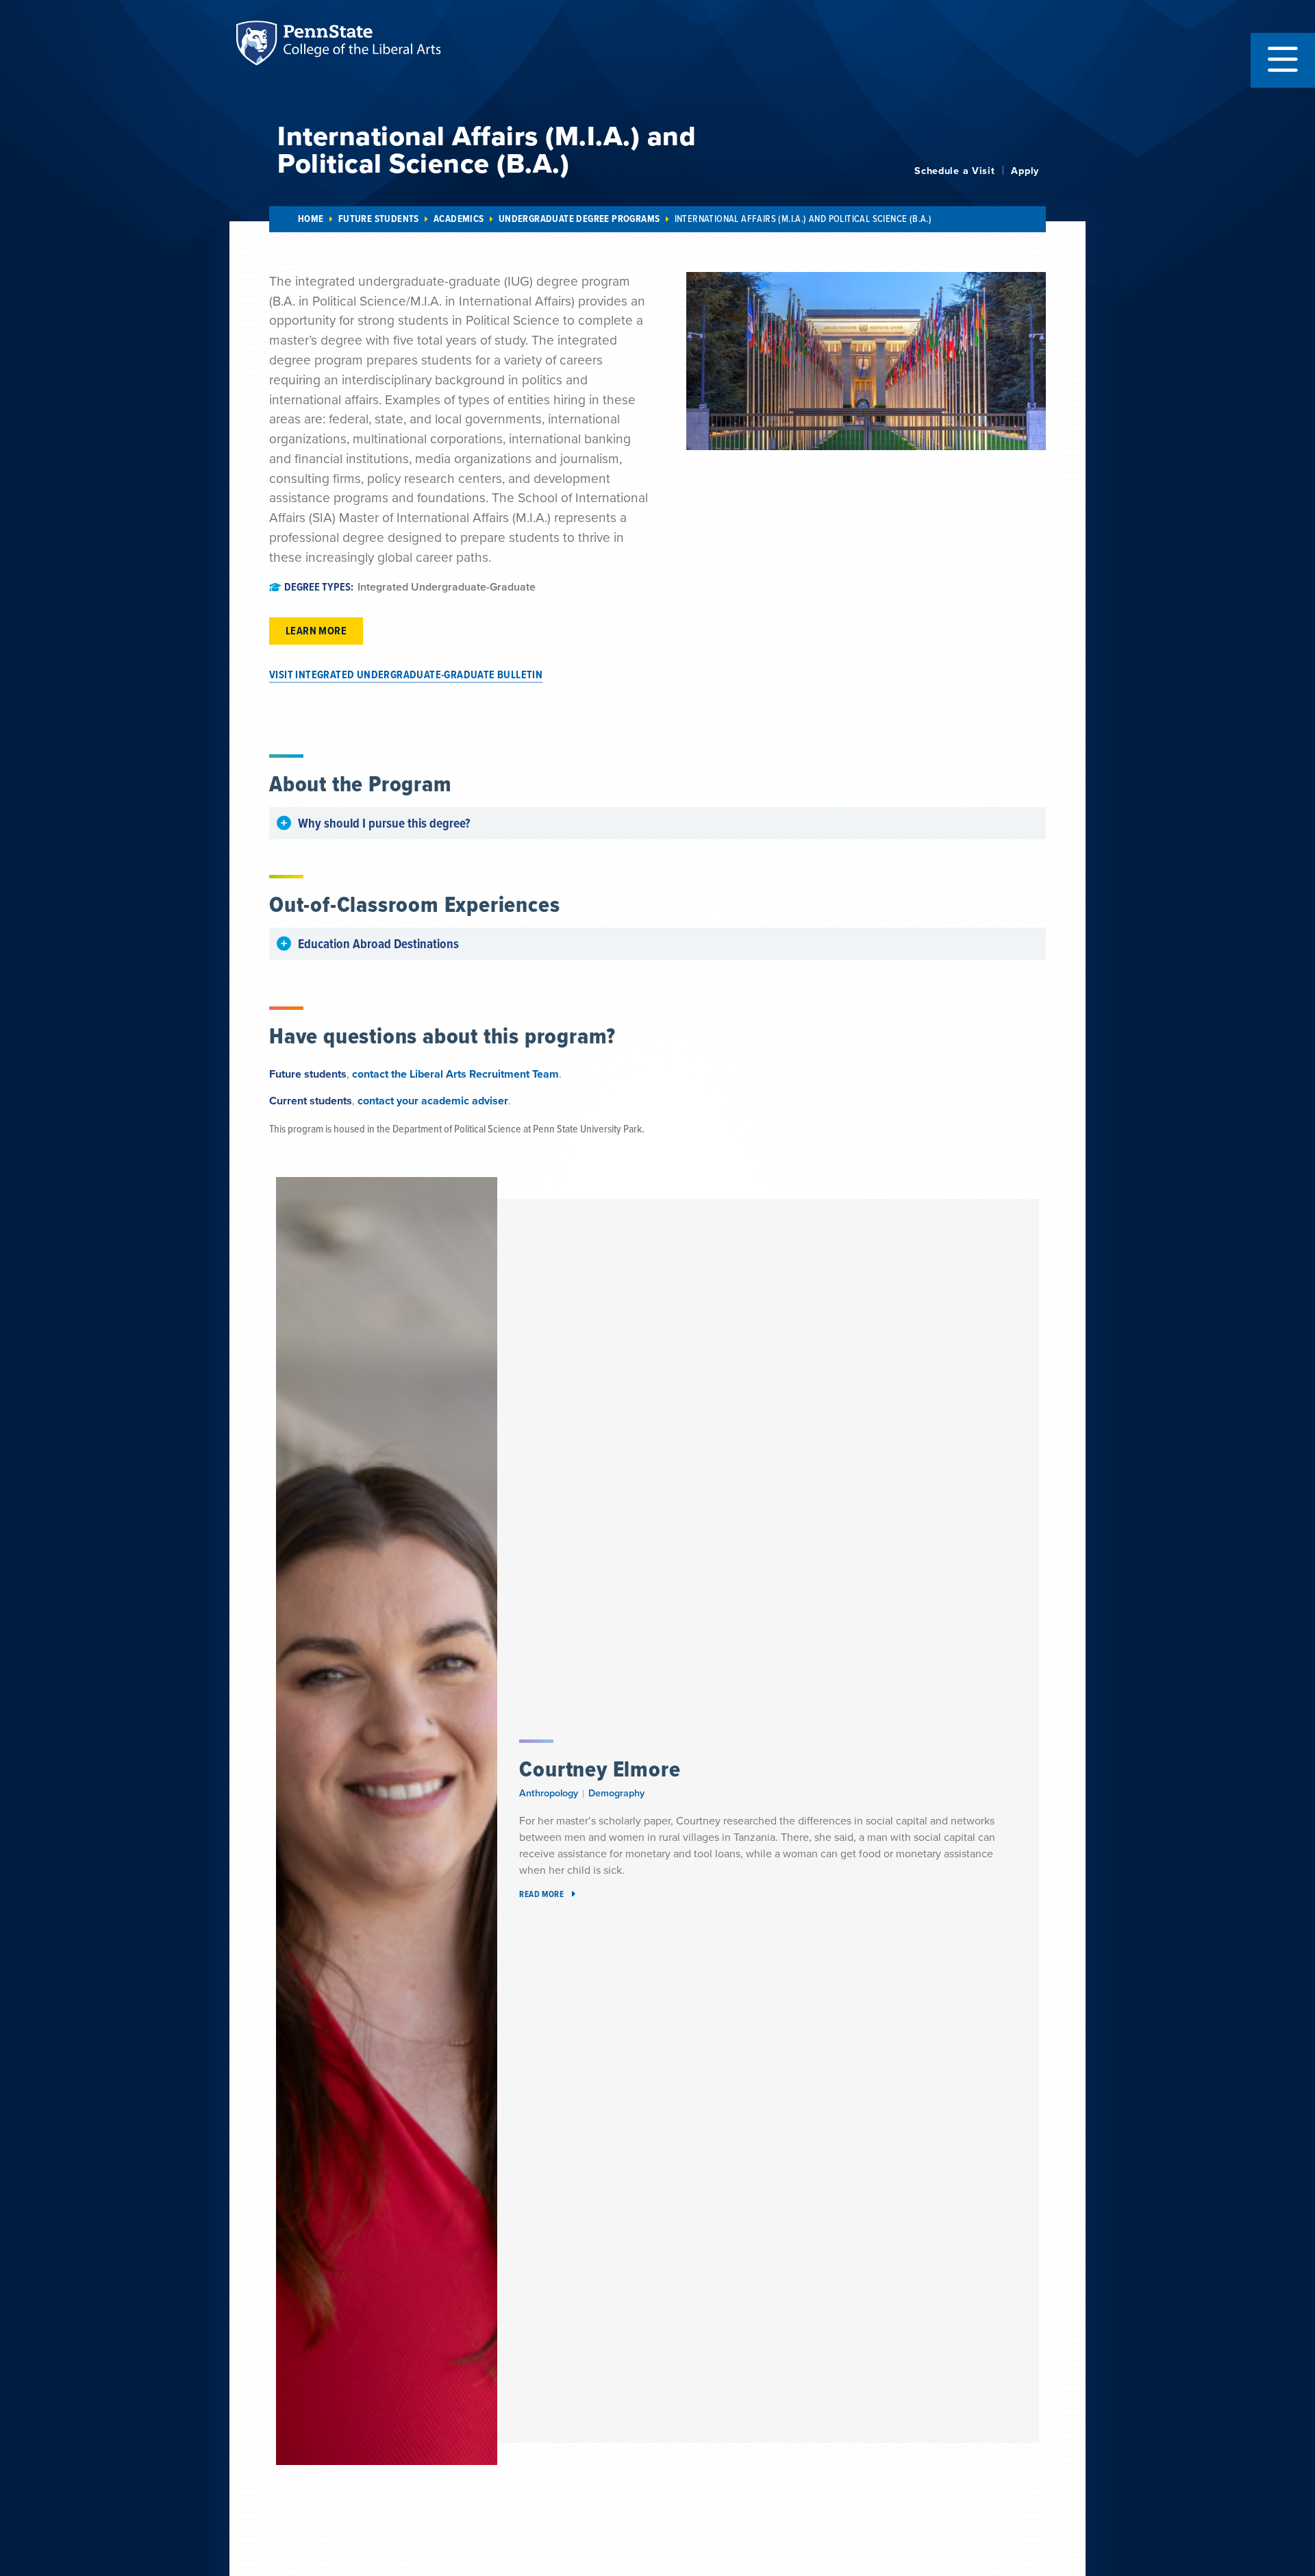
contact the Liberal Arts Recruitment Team (455, 1074)
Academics (459, 219)
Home (311, 219)
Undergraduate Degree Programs (579, 219)
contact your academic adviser (433, 1101)
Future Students (379, 219)
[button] (1283, 60)
